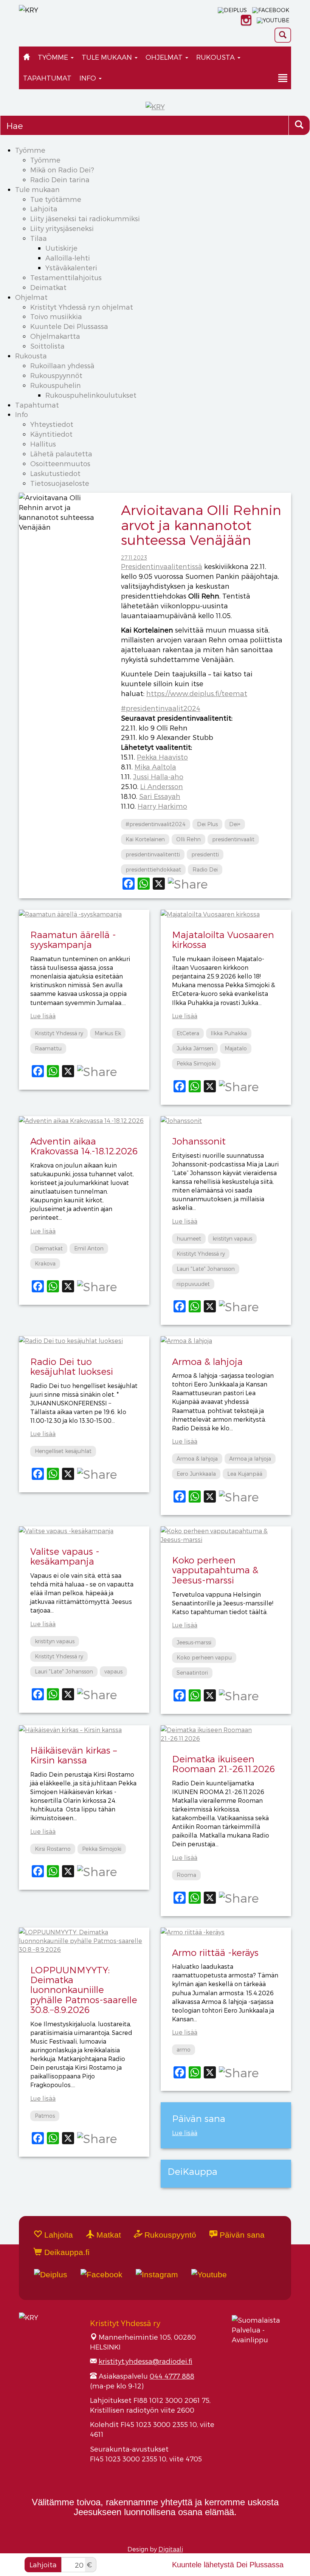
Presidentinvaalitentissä (162, 566)
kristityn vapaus (232, 1238)
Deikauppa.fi (66, 2252)
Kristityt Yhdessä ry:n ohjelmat (82, 307)
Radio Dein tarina (60, 179)
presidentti (205, 854)
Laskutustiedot (55, 473)
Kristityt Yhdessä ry (59, 1033)
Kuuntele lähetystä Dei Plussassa (228, 2565)
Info (89, 78)
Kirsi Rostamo (53, 1849)
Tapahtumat (47, 78)
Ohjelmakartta (55, 336)
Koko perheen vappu (204, 1657)
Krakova (45, 1263)
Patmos (45, 2116)
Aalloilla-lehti (68, 258)
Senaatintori (192, 1673)
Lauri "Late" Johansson (206, 1269)
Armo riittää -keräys (215, 1952)
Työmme (54, 57)
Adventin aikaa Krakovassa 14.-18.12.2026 (84, 1146)
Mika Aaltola (155, 767)
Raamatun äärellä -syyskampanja (73, 939)
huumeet (189, 1238)
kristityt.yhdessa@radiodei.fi (146, 2361)
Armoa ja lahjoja (250, 1459)
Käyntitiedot (51, 434)
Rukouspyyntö (169, 2235)
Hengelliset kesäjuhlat (63, 1451)
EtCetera (188, 1033)
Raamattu (48, 1048)
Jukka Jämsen (195, 1048)
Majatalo (236, 1048)
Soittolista (47, 346)
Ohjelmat (165, 57)
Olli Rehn (188, 839)
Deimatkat (48, 287)
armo (184, 2049)
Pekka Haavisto (162, 757)
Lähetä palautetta (61, 454)
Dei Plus (207, 824)
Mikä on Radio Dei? (62, 170)
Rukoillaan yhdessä (62, 365)
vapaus (113, 1671)
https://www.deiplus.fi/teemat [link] (197, 693)
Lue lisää (43, 1016)
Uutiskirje (61, 248)
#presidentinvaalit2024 (156, 824)
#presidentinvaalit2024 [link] (161, 708)
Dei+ (235, 824)
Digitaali (171, 2549)
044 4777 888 (172, 2376)
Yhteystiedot (52, 424)
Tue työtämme (56, 199)
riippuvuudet (193, 1284)
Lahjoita (44, 209)
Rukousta (216, 57)
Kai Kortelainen (145, 839)
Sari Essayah (160, 796)
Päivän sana (241, 2235)
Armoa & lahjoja (207, 1361)
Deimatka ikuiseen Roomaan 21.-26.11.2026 (223, 1764)
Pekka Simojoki (196, 1063)
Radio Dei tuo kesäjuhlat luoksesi (72, 1366)
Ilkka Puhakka (229, 1033)
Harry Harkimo (162, 806)
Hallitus (43, 444)
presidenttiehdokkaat (153, 869)
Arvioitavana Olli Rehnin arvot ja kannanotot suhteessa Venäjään (201, 524)
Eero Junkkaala (196, 1474)
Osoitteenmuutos (60, 463)
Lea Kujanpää (245, 1474)
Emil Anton (89, 1248)
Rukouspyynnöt (56, 375)
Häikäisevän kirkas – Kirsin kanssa (74, 1755)
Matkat (108, 2235)
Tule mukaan (108, 57)
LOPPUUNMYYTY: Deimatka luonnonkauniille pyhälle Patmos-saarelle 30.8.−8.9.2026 (84, 1990)
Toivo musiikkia (56, 316)
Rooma (186, 1875)
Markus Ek (108, 1033)
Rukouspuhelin (56, 385)
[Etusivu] (26, 57)
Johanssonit (199, 1141)
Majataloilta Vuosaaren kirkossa (223, 939)
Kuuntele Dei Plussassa (69, 326)
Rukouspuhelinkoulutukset (91, 395)
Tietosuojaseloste (60, 483)
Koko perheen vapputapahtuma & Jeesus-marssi (215, 1570)
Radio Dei (205, 869)
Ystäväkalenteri (71, 268)
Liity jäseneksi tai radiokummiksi (85, 218)
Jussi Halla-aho (158, 776)
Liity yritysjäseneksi (62, 228)
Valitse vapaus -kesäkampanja (65, 1556)
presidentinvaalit (233, 839)
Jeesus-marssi (194, 1642)
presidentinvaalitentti (153, 854)
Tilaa (39, 238)
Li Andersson (162, 786)
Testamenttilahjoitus (66, 277)
